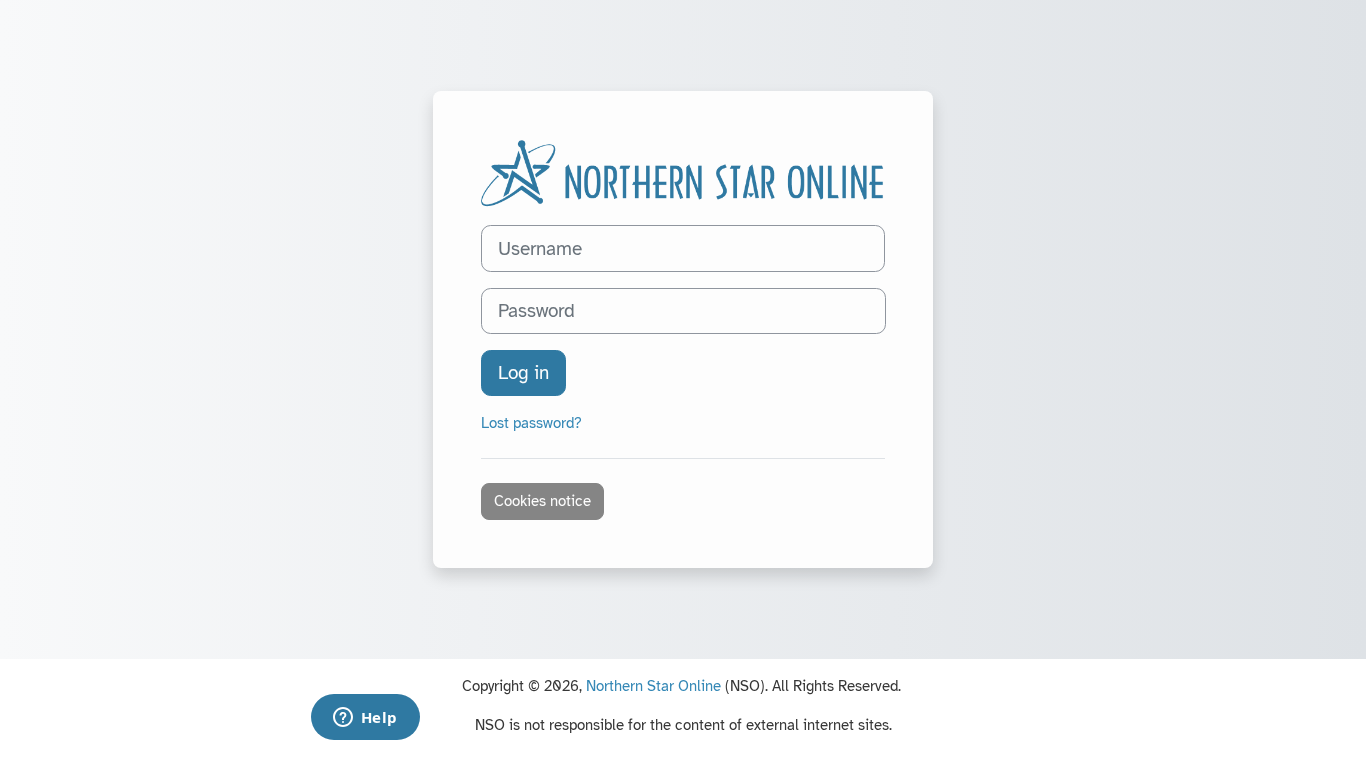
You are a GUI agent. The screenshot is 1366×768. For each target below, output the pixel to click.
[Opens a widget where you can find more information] (365, 719)
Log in (523, 372)
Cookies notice (542, 501)
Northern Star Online (653, 686)
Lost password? (531, 423)
